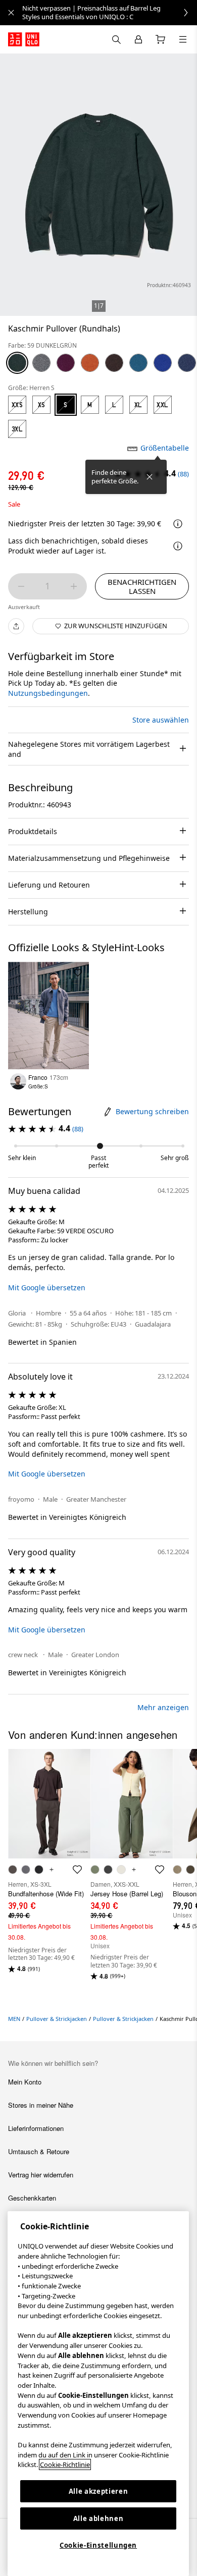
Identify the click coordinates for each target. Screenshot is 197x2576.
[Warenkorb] (161, 39)
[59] (17, 363)
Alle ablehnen (98, 2518)
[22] (90, 363)
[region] (98, 2394)
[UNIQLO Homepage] (24, 39)
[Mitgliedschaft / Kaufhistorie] (138, 39)
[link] (110, 13)
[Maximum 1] (74, 586)
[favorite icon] (77, 1870)
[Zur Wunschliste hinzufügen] (78, 973)
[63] (138, 363)
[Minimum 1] (21, 586)
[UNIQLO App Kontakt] (116, 39)
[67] (187, 363)
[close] (11, 13)
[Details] (178, 546)
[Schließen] (150, 477)
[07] (41, 363)
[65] (163, 363)
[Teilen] (16, 626)
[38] (114, 363)
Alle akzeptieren (98, 2491)
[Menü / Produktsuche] (183, 39)
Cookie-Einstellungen (98, 2545)
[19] (66, 363)
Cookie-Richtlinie (65, 2464)
